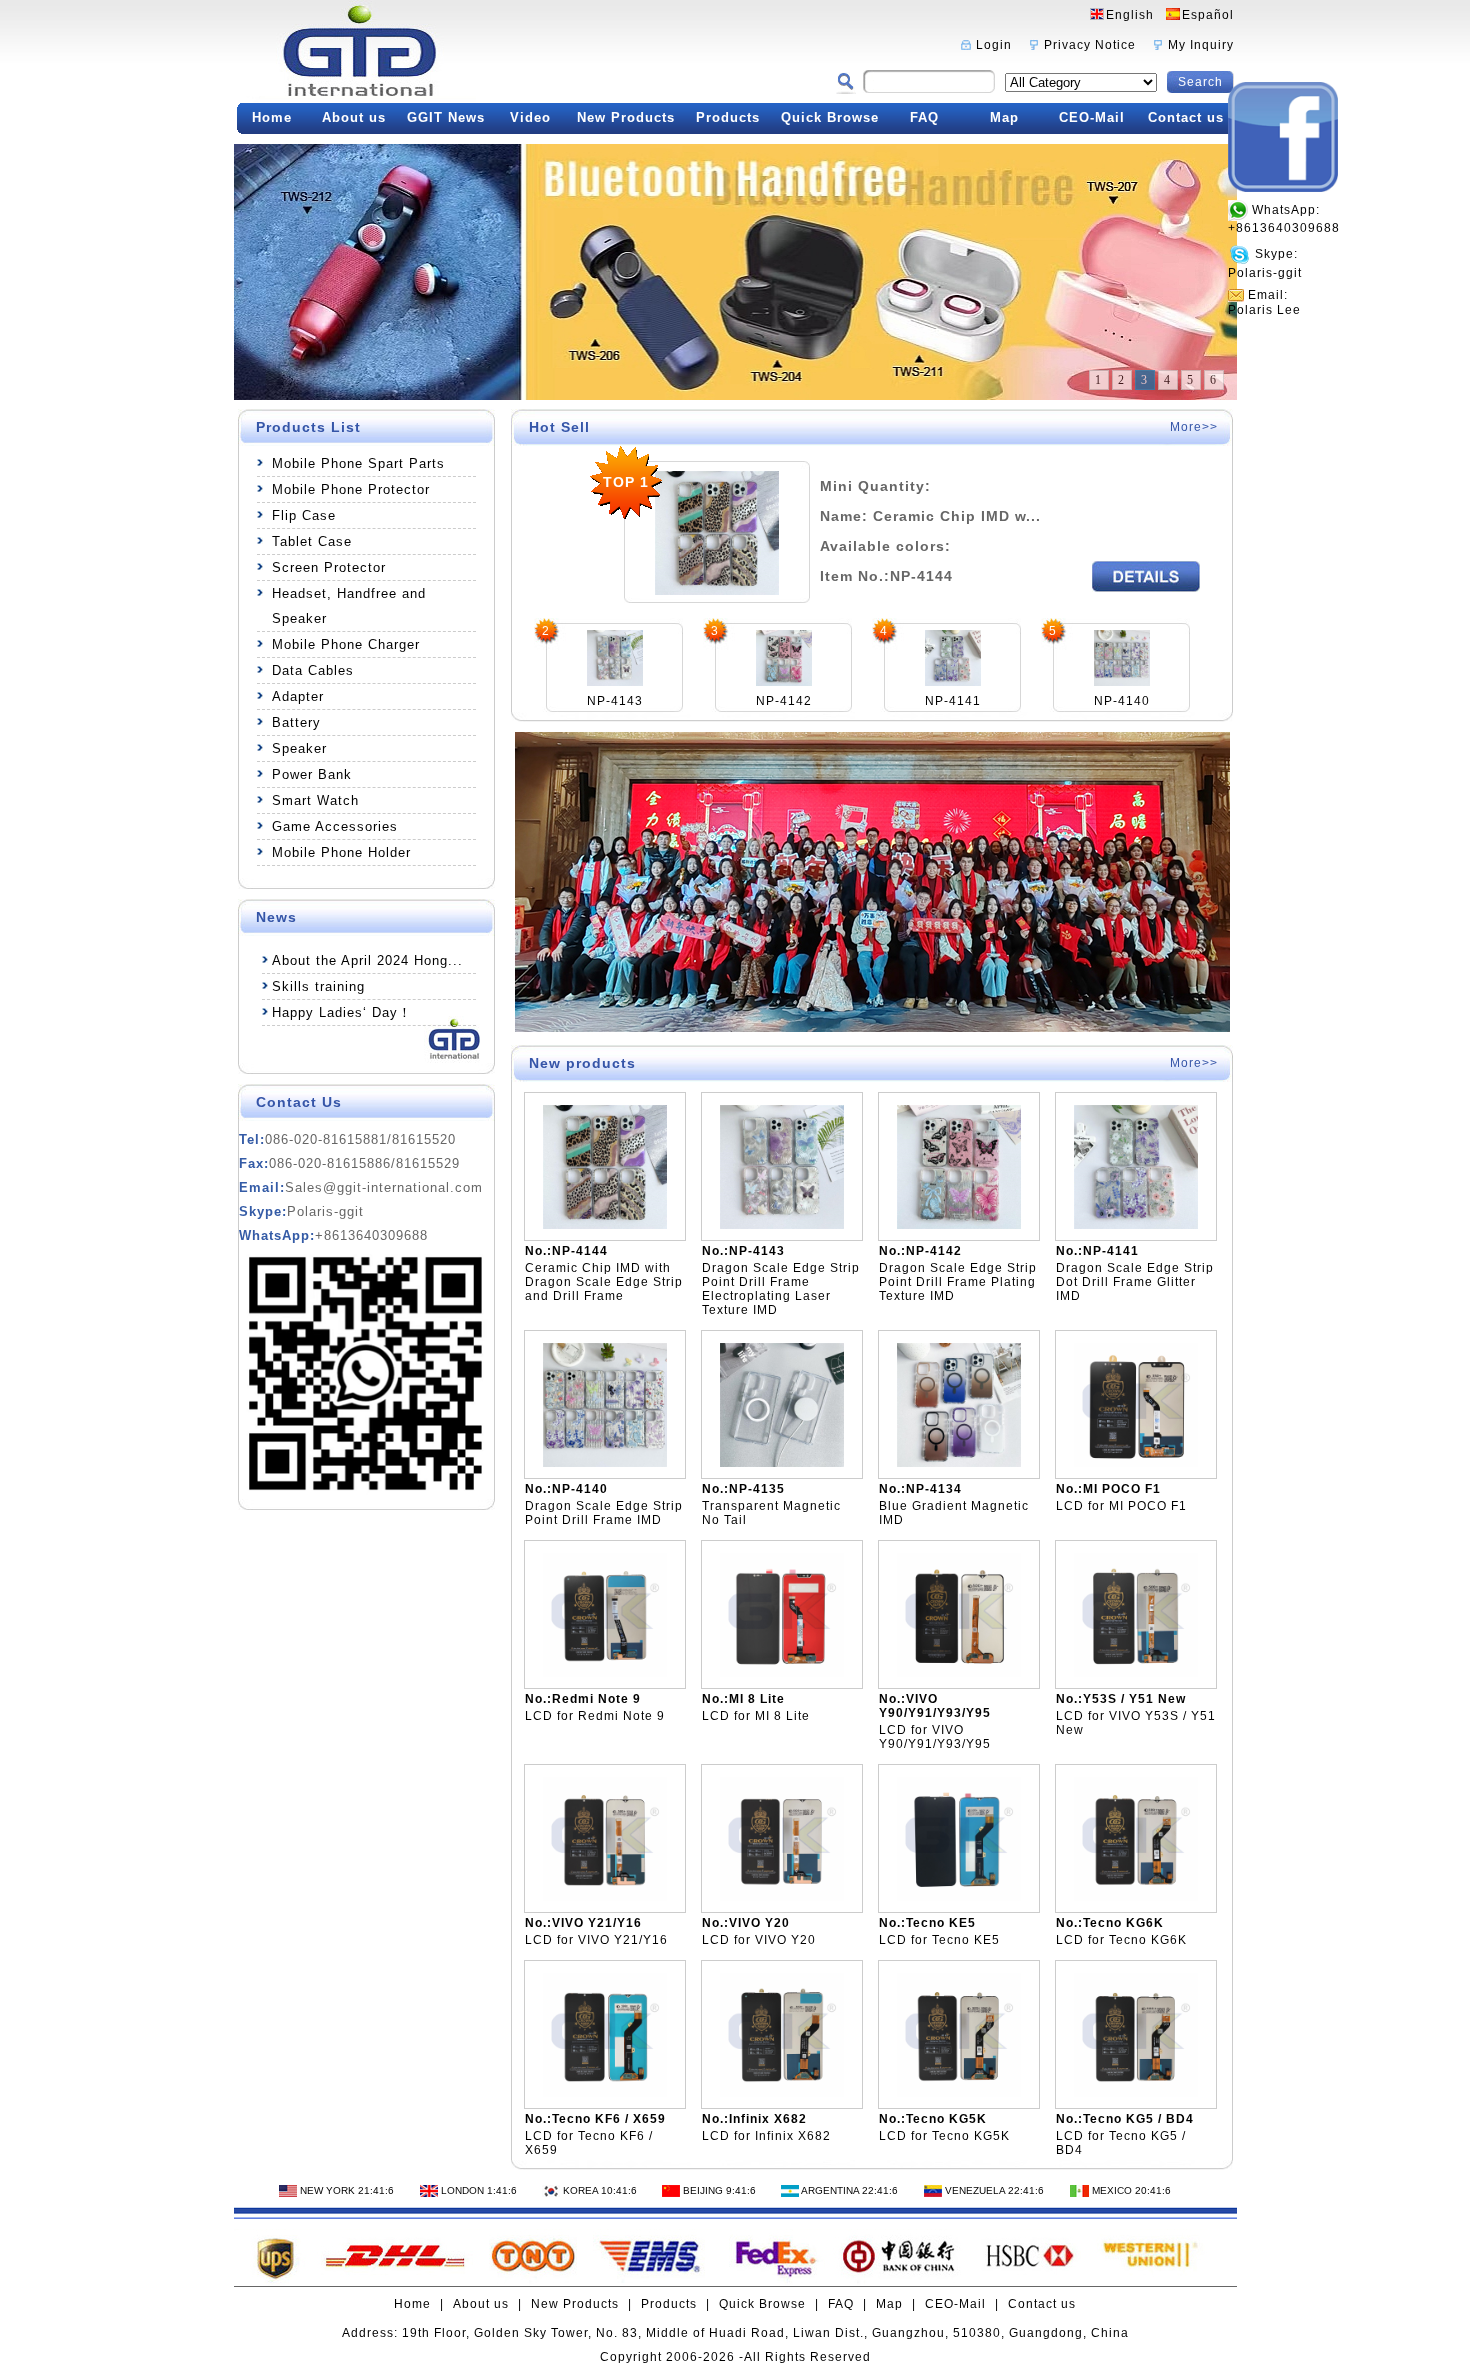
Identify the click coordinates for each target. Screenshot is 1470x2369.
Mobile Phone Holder (341, 852)
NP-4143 (615, 701)
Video (530, 117)
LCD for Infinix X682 (766, 2136)
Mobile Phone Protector (351, 489)
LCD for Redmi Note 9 (595, 1716)
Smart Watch (315, 800)
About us (354, 117)
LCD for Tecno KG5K (944, 2136)
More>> (1194, 427)
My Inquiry (1201, 45)
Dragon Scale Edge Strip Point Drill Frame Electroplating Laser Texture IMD (781, 1289)
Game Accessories (335, 826)
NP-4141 (953, 701)
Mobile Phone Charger (346, 644)
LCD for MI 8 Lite (756, 1716)
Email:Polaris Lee (1264, 302)
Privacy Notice (1090, 45)
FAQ (924, 117)
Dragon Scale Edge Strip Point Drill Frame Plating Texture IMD (958, 1282)
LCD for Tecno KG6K (1121, 1940)
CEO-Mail (1092, 117)
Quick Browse (830, 117)
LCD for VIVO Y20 (759, 1940)
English (1130, 15)
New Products (626, 117)
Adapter (298, 696)
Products (728, 117)
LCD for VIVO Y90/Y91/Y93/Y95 (935, 1737)
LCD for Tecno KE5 (939, 1940)
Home (272, 117)
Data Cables (313, 670)
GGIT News (446, 117)
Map (1004, 117)
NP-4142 (784, 701)
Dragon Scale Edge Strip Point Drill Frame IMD (604, 1513)
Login (994, 45)
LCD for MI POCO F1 (1121, 1506)
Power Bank (312, 774)
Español (1208, 15)
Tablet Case (312, 541)
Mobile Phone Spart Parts (358, 463)
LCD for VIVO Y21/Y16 (596, 1940)
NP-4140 (1122, 701)
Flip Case (304, 515)
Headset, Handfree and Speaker (349, 606)
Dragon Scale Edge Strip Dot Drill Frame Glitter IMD (1135, 1282)
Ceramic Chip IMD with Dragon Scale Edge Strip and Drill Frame (604, 1282)
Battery (296, 722)
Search (1200, 82)
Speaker (299, 748)
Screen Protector (329, 567)
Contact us (1186, 117)
